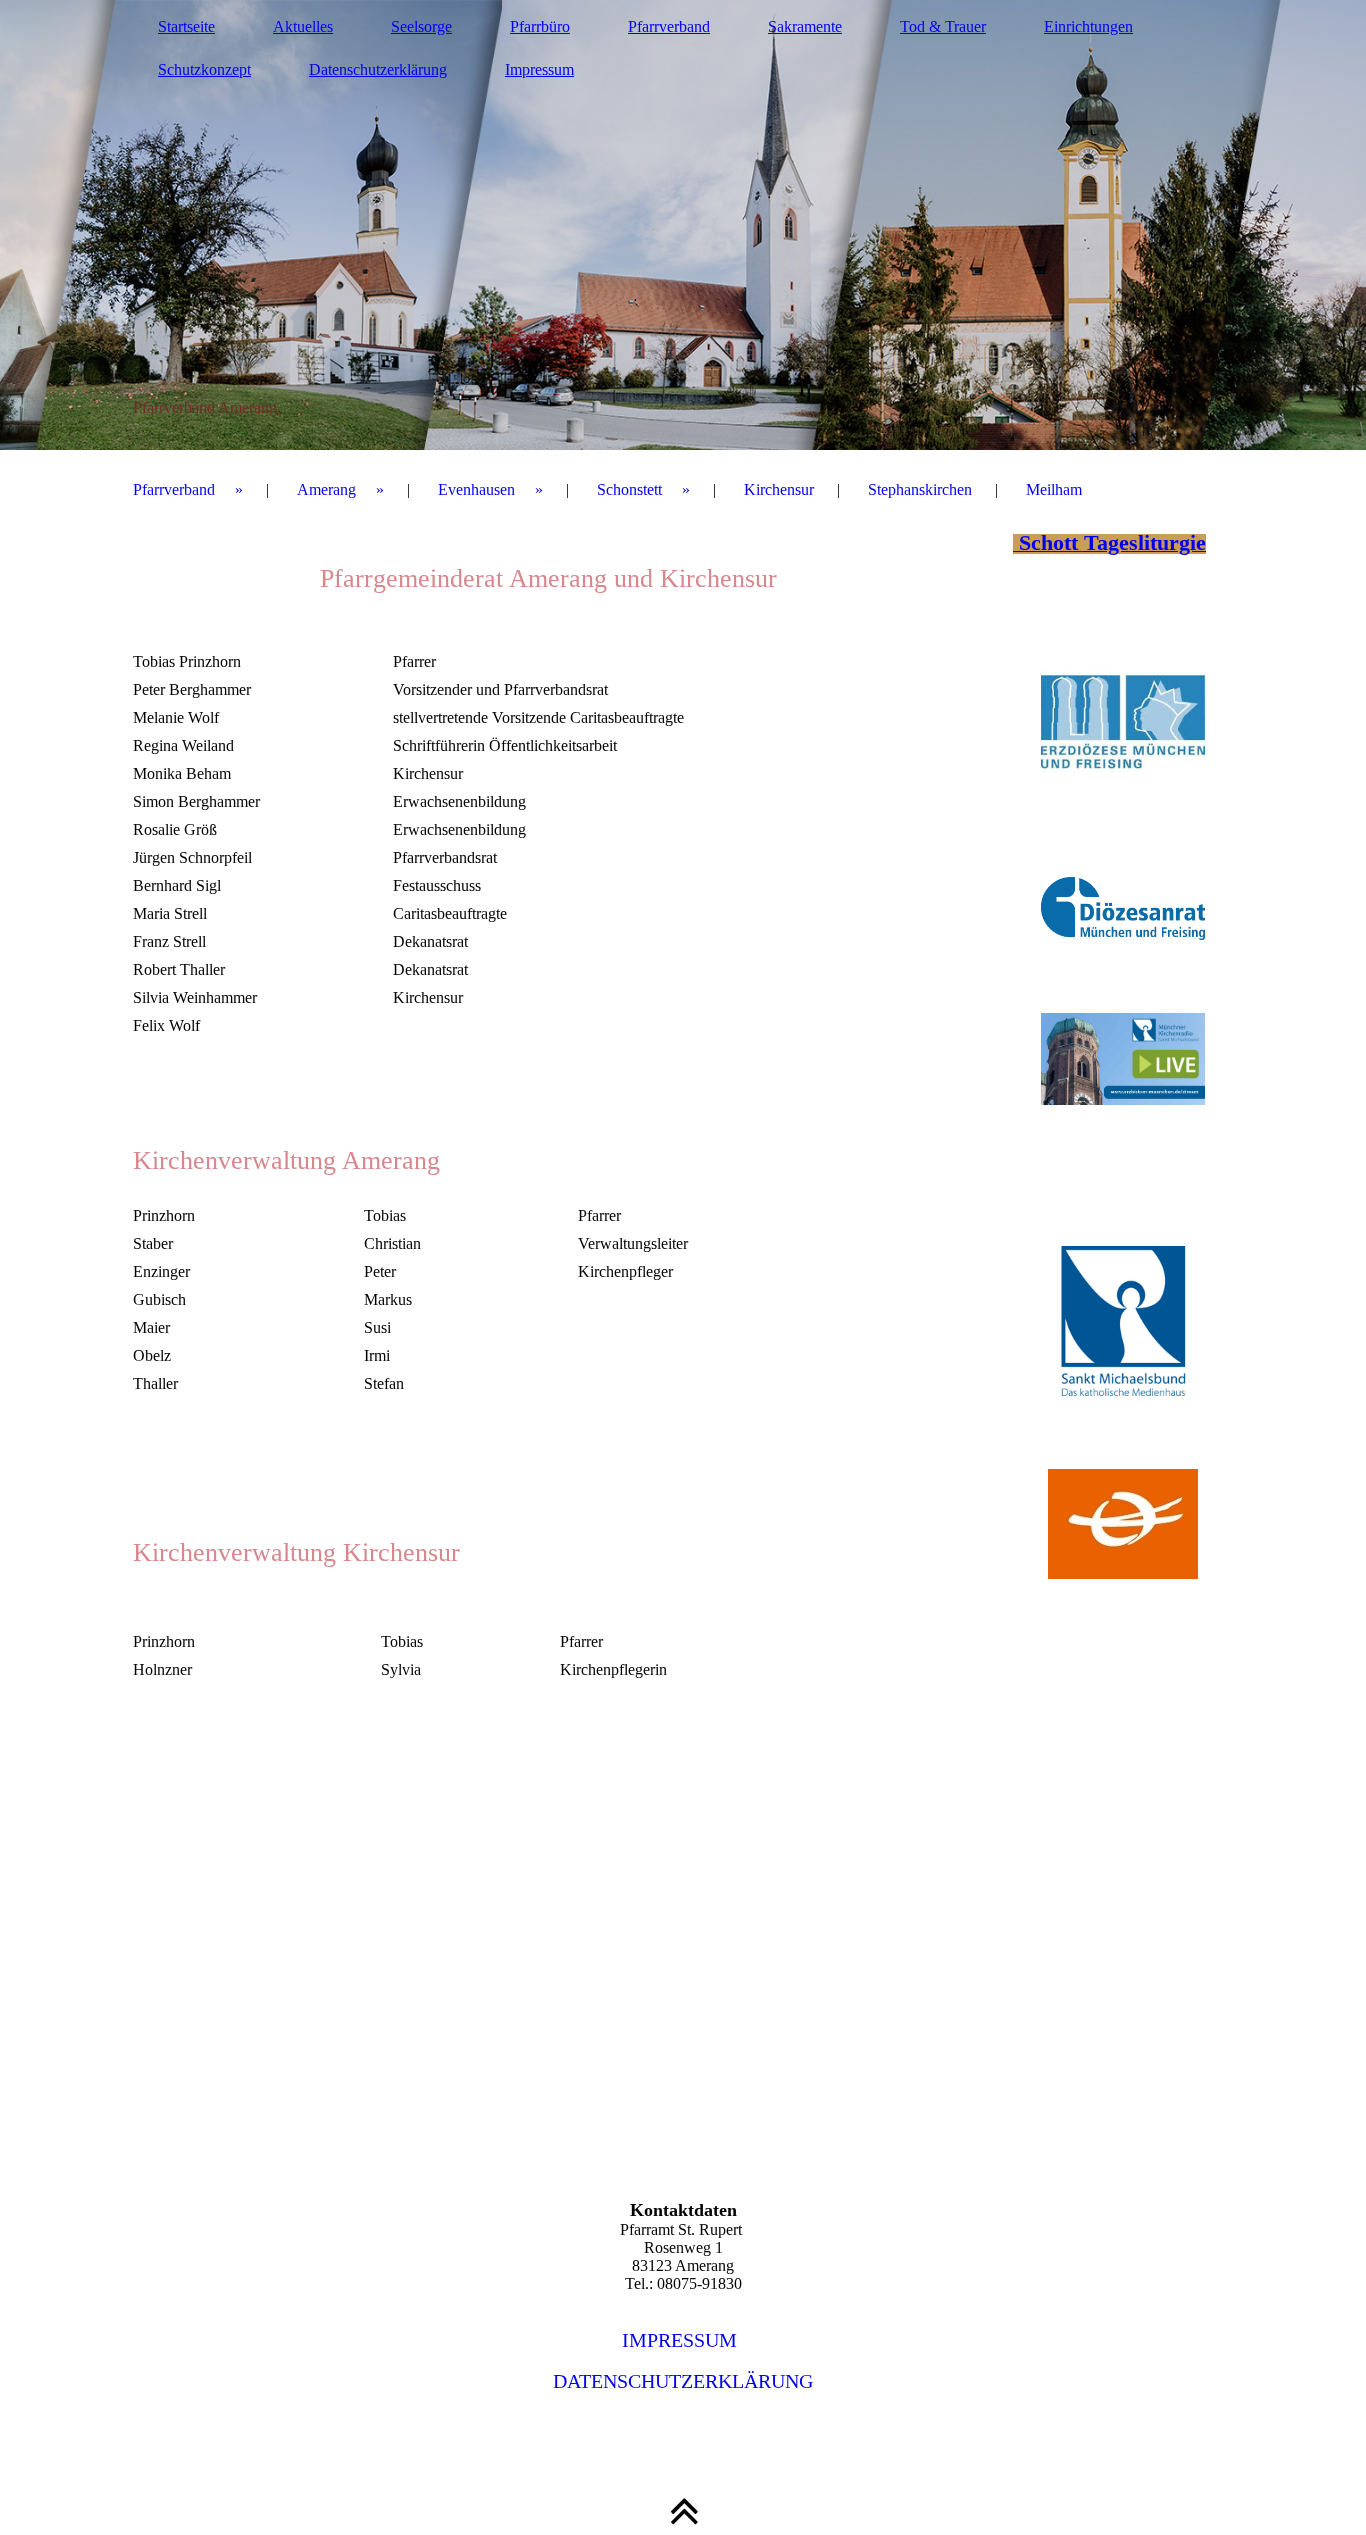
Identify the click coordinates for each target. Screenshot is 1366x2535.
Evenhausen (476, 489)
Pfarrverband (669, 26)
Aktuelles (303, 26)
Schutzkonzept (204, 69)
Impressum (539, 69)
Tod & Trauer (943, 26)
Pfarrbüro (540, 26)
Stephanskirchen (920, 489)
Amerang (326, 489)
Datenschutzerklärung (378, 69)
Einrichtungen (1088, 26)
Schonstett (629, 489)
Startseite (186, 26)
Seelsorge (421, 26)
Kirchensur (779, 489)
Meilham (1054, 489)
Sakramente (805, 26)
